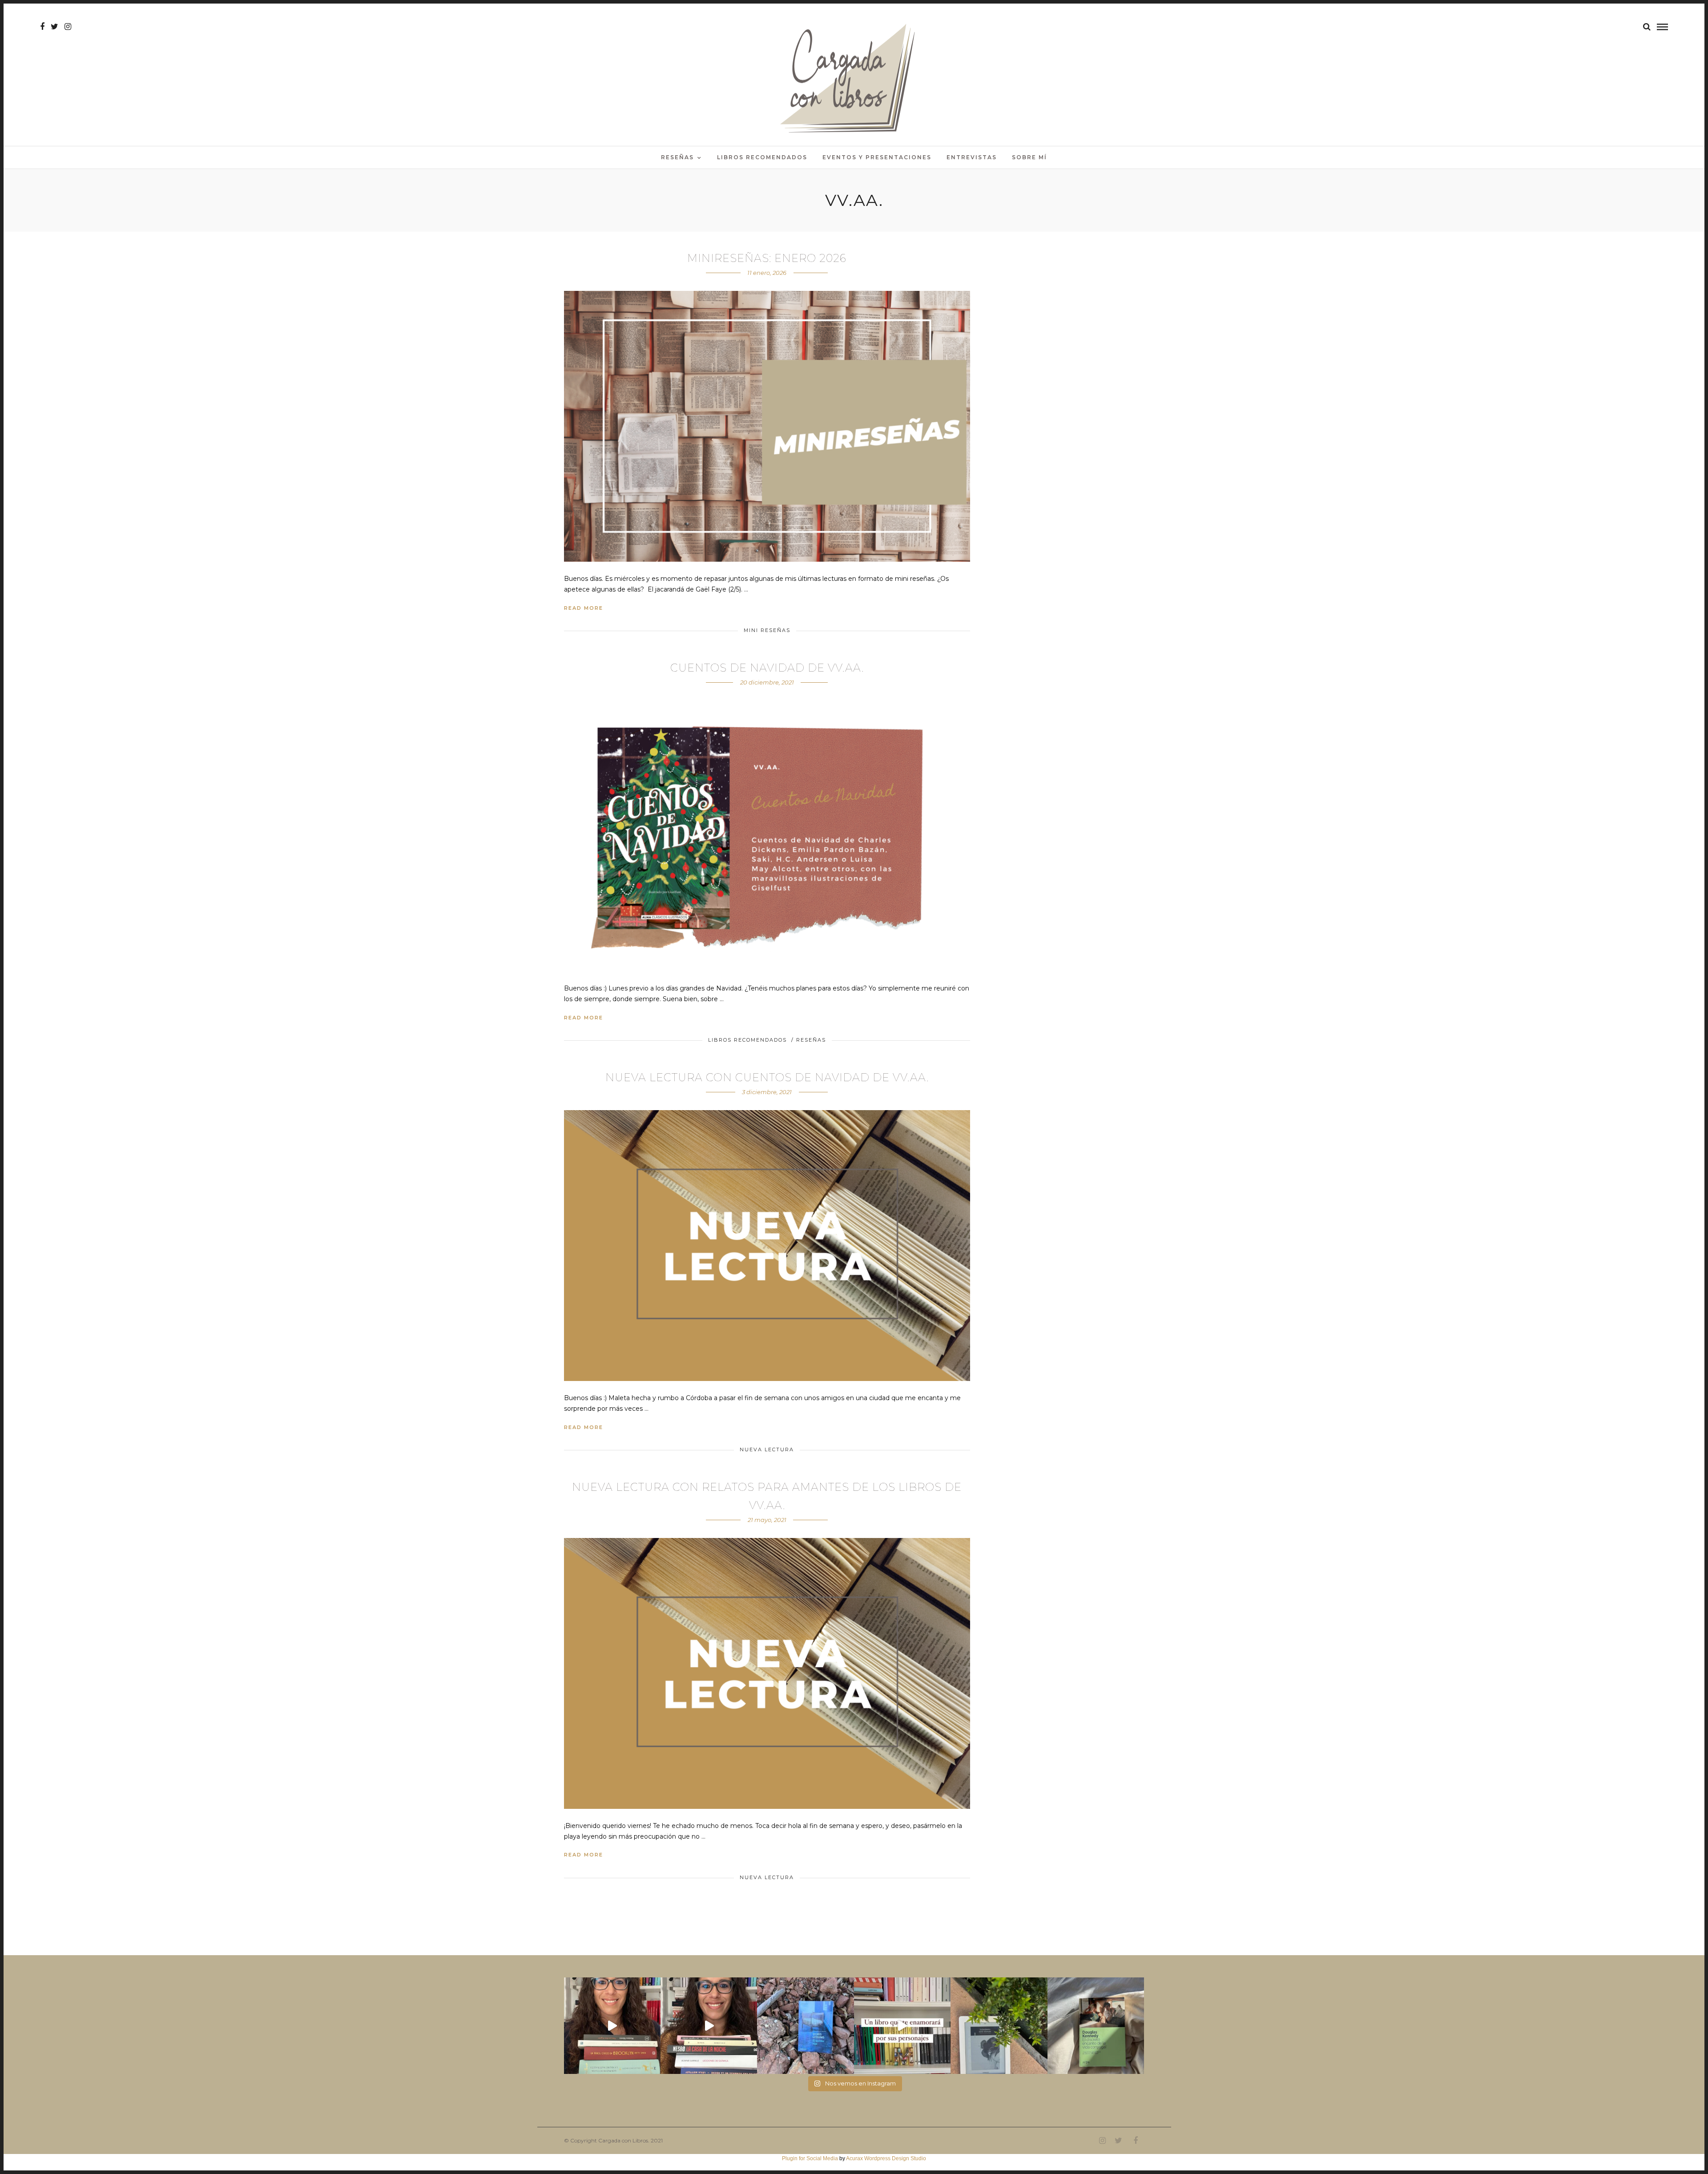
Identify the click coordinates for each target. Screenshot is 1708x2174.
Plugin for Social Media (810, 2158)
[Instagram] (68, 27)
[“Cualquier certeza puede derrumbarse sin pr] (999, 2026)
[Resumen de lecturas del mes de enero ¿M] (709, 2026)
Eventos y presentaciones (877, 157)
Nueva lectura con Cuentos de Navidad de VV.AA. (767, 1077)
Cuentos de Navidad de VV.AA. (767, 668)
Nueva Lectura (767, 1449)
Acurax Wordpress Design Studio (886, 2158)
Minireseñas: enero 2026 (767, 258)
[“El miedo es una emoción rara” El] (1096, 2026)
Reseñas (677, 157)
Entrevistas (972, 157)
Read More (584, 608)
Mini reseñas (767, 630)
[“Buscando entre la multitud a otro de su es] (805, 2026)
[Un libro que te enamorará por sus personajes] (902, 2026)
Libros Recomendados (762, 157)
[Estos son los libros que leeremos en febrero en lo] (612, 2026)
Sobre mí (1029, 157)
